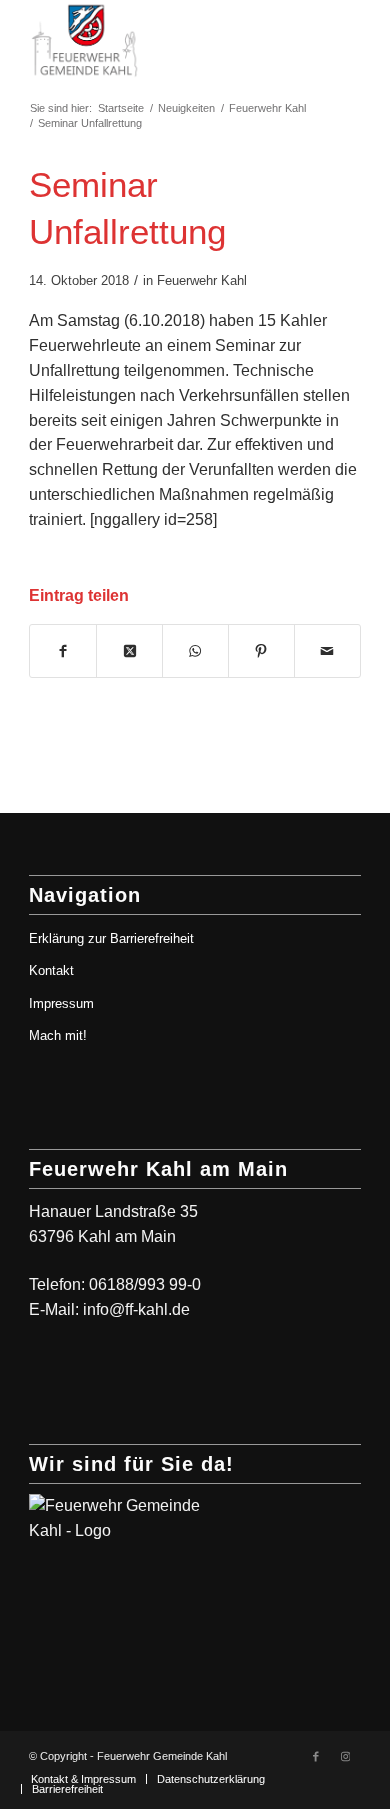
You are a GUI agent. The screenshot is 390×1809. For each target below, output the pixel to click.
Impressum (61, 1003)
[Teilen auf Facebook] (63, 651)
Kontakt (51, 970)
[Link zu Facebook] (316, 1756)
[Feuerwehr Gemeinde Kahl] (161, 40)
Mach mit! (58, 1035)
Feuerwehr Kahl (202, 280)
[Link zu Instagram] (346, 1756)
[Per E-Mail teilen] (327, 651)
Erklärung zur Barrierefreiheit (111, 938)
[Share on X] (129, 651)
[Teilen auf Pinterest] (261, 651)
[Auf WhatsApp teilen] (195, 651)
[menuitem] (83, 1779)
